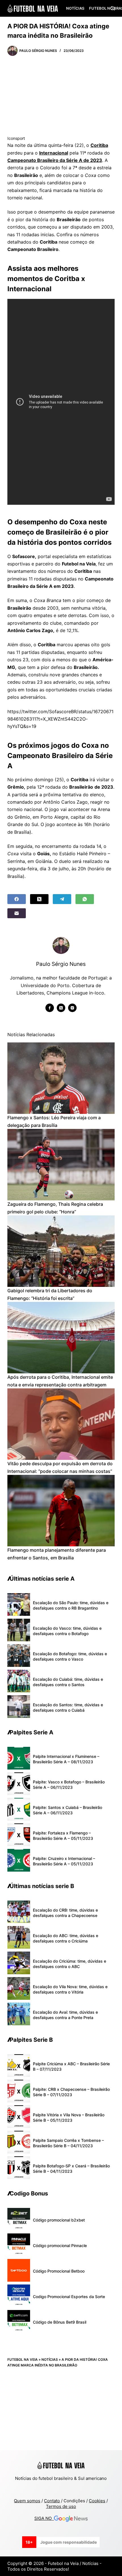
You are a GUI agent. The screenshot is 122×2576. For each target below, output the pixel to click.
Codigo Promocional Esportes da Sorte (69, 2297)
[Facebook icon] (50, 1008)
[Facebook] (17, 899)
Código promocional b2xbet (59, 2220)
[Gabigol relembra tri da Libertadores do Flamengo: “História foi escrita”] (61, 1251)
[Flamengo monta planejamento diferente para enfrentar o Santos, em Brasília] (61, 1511)
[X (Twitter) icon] (61, 1008)
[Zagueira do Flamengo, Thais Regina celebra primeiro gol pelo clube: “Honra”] (61, 1165)
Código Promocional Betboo (59, 2271)
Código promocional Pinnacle (60, 2245)
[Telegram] (62, 899)
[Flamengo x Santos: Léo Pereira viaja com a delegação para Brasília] (61, 1078)
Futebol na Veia (23, 2359)
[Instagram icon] (72, 1008)
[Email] (17, 913)
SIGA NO (44, 2518)
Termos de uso (61, 2506)
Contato (52, 2501)
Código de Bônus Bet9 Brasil (60, 2322)
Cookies (97, 2501)
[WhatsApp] (85, 899)
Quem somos (27, 2501)
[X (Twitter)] (39, 899)
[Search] (112, 8)
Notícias (75, 8)
